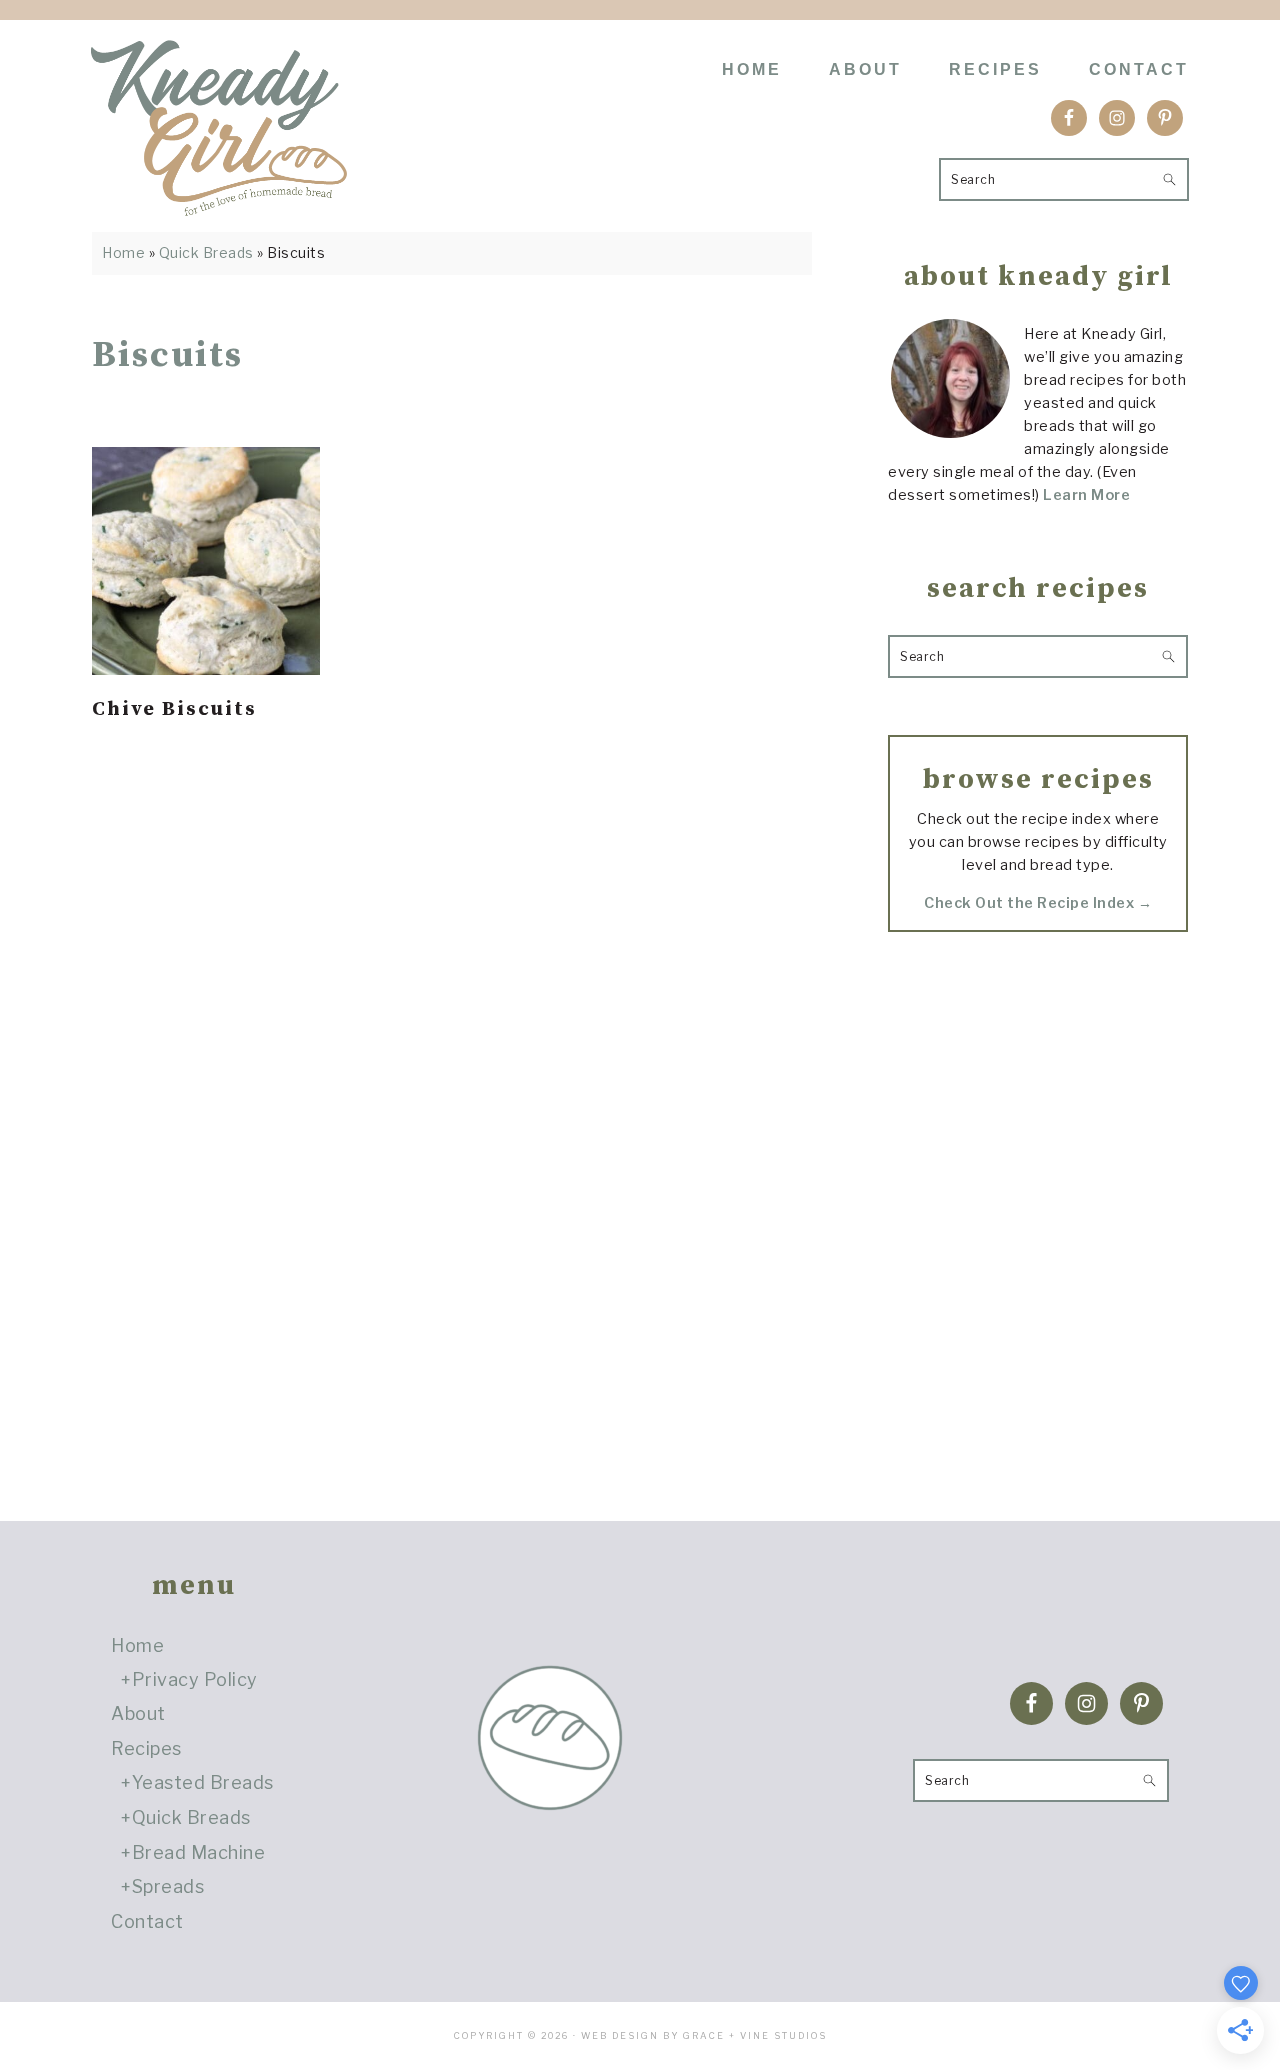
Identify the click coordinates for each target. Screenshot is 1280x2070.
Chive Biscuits (174, 709)
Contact (147, 1921)
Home (123, 252)
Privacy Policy (195, 1679)
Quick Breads (206, 252)
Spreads (168, 1886)
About (138, 1713)
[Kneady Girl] (219, 202)
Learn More (1086, 495)
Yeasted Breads (203, 1782)
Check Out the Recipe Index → (1038, 903)
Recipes (146, 1748)
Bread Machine (199, 1852)
